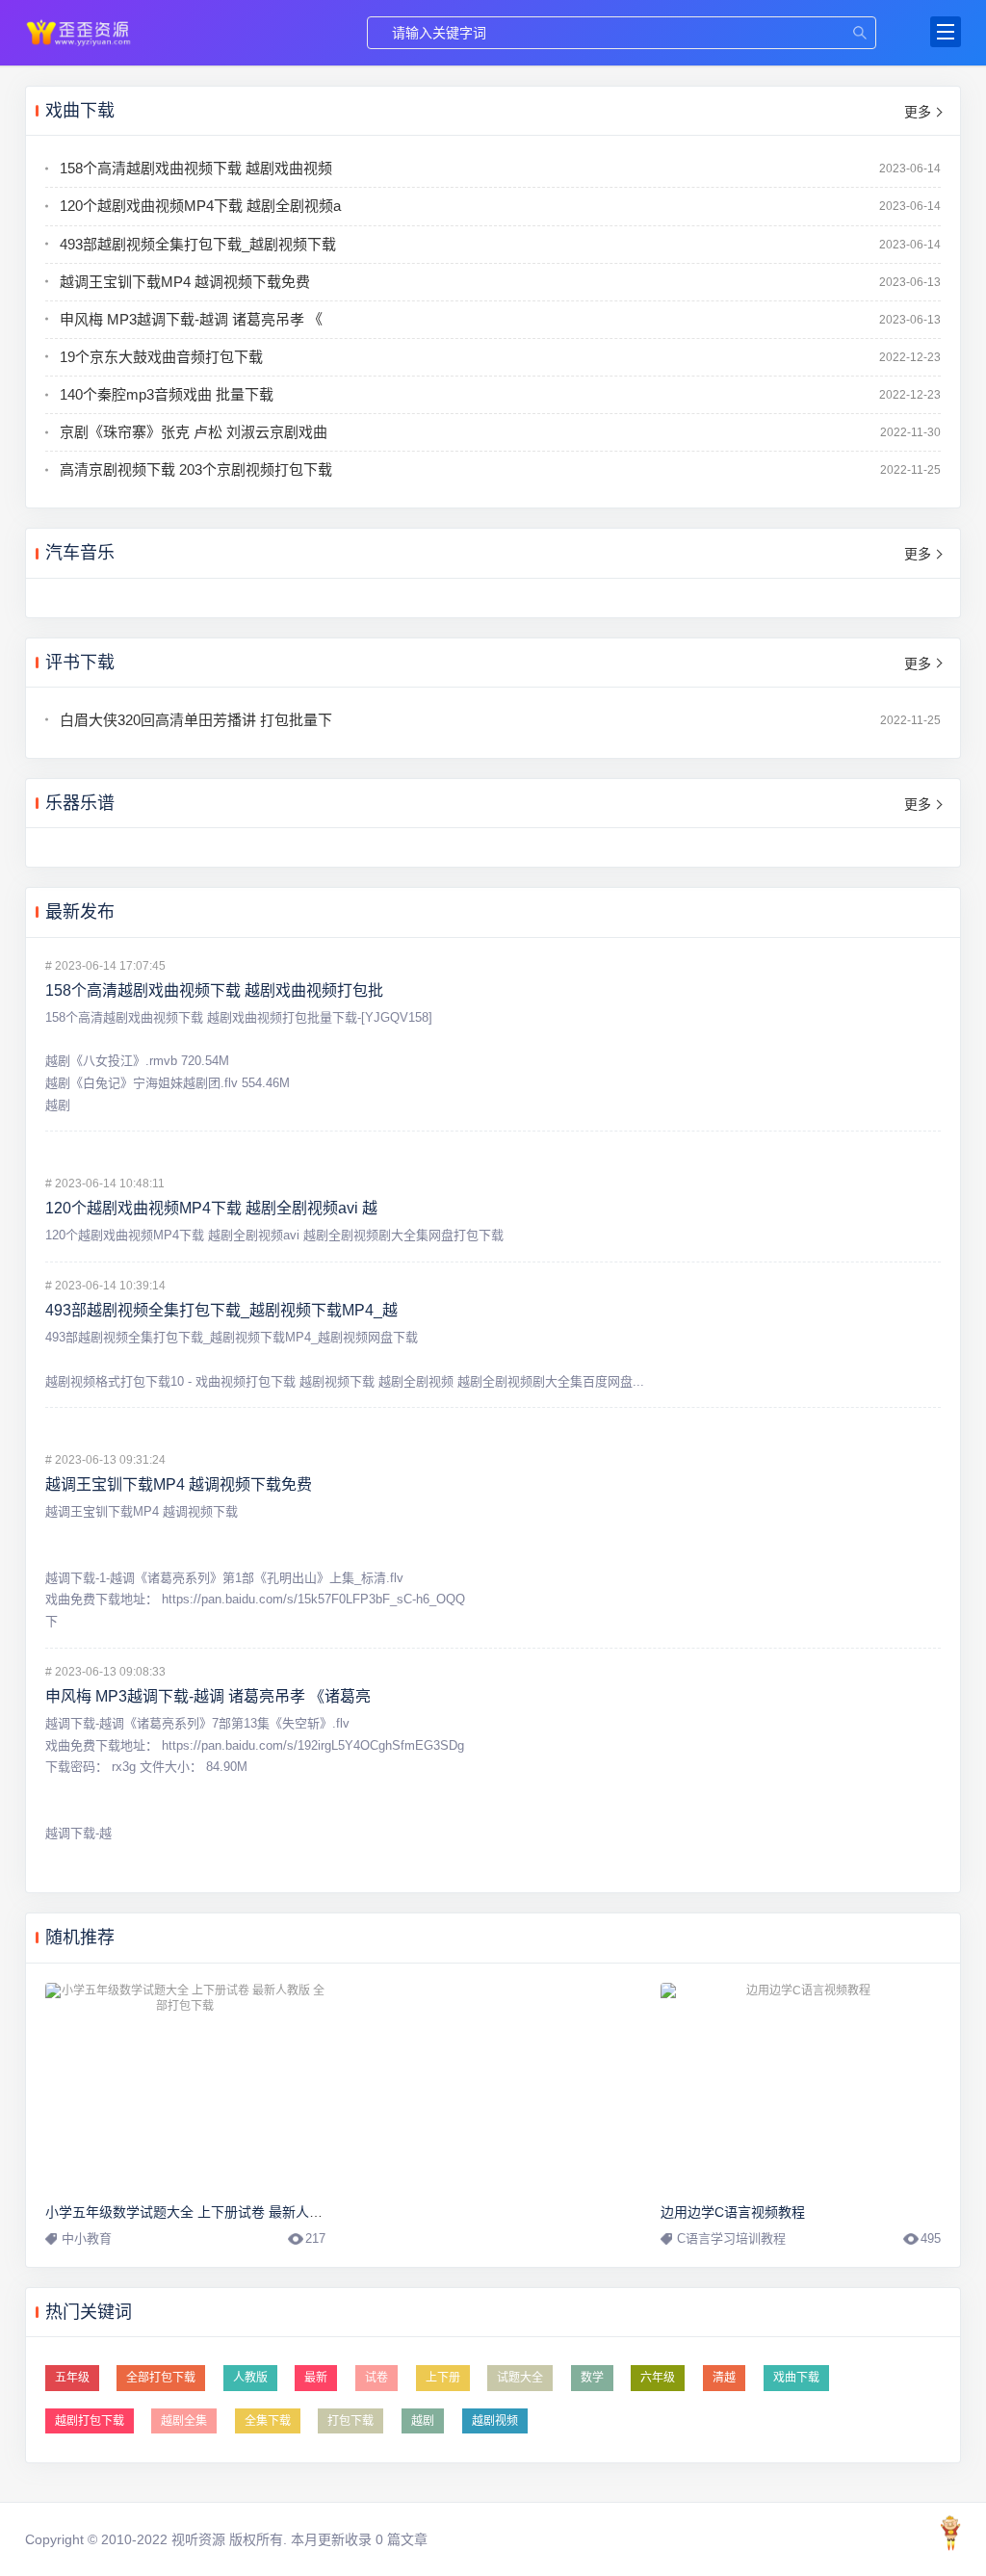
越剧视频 (495, 2421)
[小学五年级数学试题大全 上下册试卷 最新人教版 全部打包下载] (186, 2088)
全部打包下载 (161, 2378)
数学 (592, 2378)
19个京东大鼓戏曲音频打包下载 (161, 357)
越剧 (423, 2421)
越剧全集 (184, 2421)
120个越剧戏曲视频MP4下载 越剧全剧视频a (200, 206)
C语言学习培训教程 (731, 2238)
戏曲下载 (796, 2378)
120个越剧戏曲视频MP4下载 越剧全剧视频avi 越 (211, 1208)
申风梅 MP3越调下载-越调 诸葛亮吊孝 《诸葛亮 (208, 1696)
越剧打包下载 (90, 2421)
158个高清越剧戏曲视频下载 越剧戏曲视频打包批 (214, 990)
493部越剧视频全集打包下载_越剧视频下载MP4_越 (221, 1310)
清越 (724, 2378)
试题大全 (520, 2378)
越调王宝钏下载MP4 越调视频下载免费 (185, 282)
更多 (918, 112)
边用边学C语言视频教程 (733, 2212)
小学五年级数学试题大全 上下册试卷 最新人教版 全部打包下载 (233, 2212)
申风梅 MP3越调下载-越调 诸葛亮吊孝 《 (191, 319)
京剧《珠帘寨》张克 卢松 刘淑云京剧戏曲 (194, 432)
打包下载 (350, 2421)
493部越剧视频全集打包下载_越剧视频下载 (198, 244)
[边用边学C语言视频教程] (801, 2088)
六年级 (658, 2378)
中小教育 (87, 2238)
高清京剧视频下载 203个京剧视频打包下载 (196, 469)
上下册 (443, 2378)
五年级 (72, 2378)
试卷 (376, 2378)
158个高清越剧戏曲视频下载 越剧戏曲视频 (196, 168)
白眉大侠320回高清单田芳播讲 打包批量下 (196, 720)
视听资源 (79, 32)
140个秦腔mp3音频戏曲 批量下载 (167, 394)
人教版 (250, 2378)
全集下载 (268, 2421)
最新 (316, 2378)
